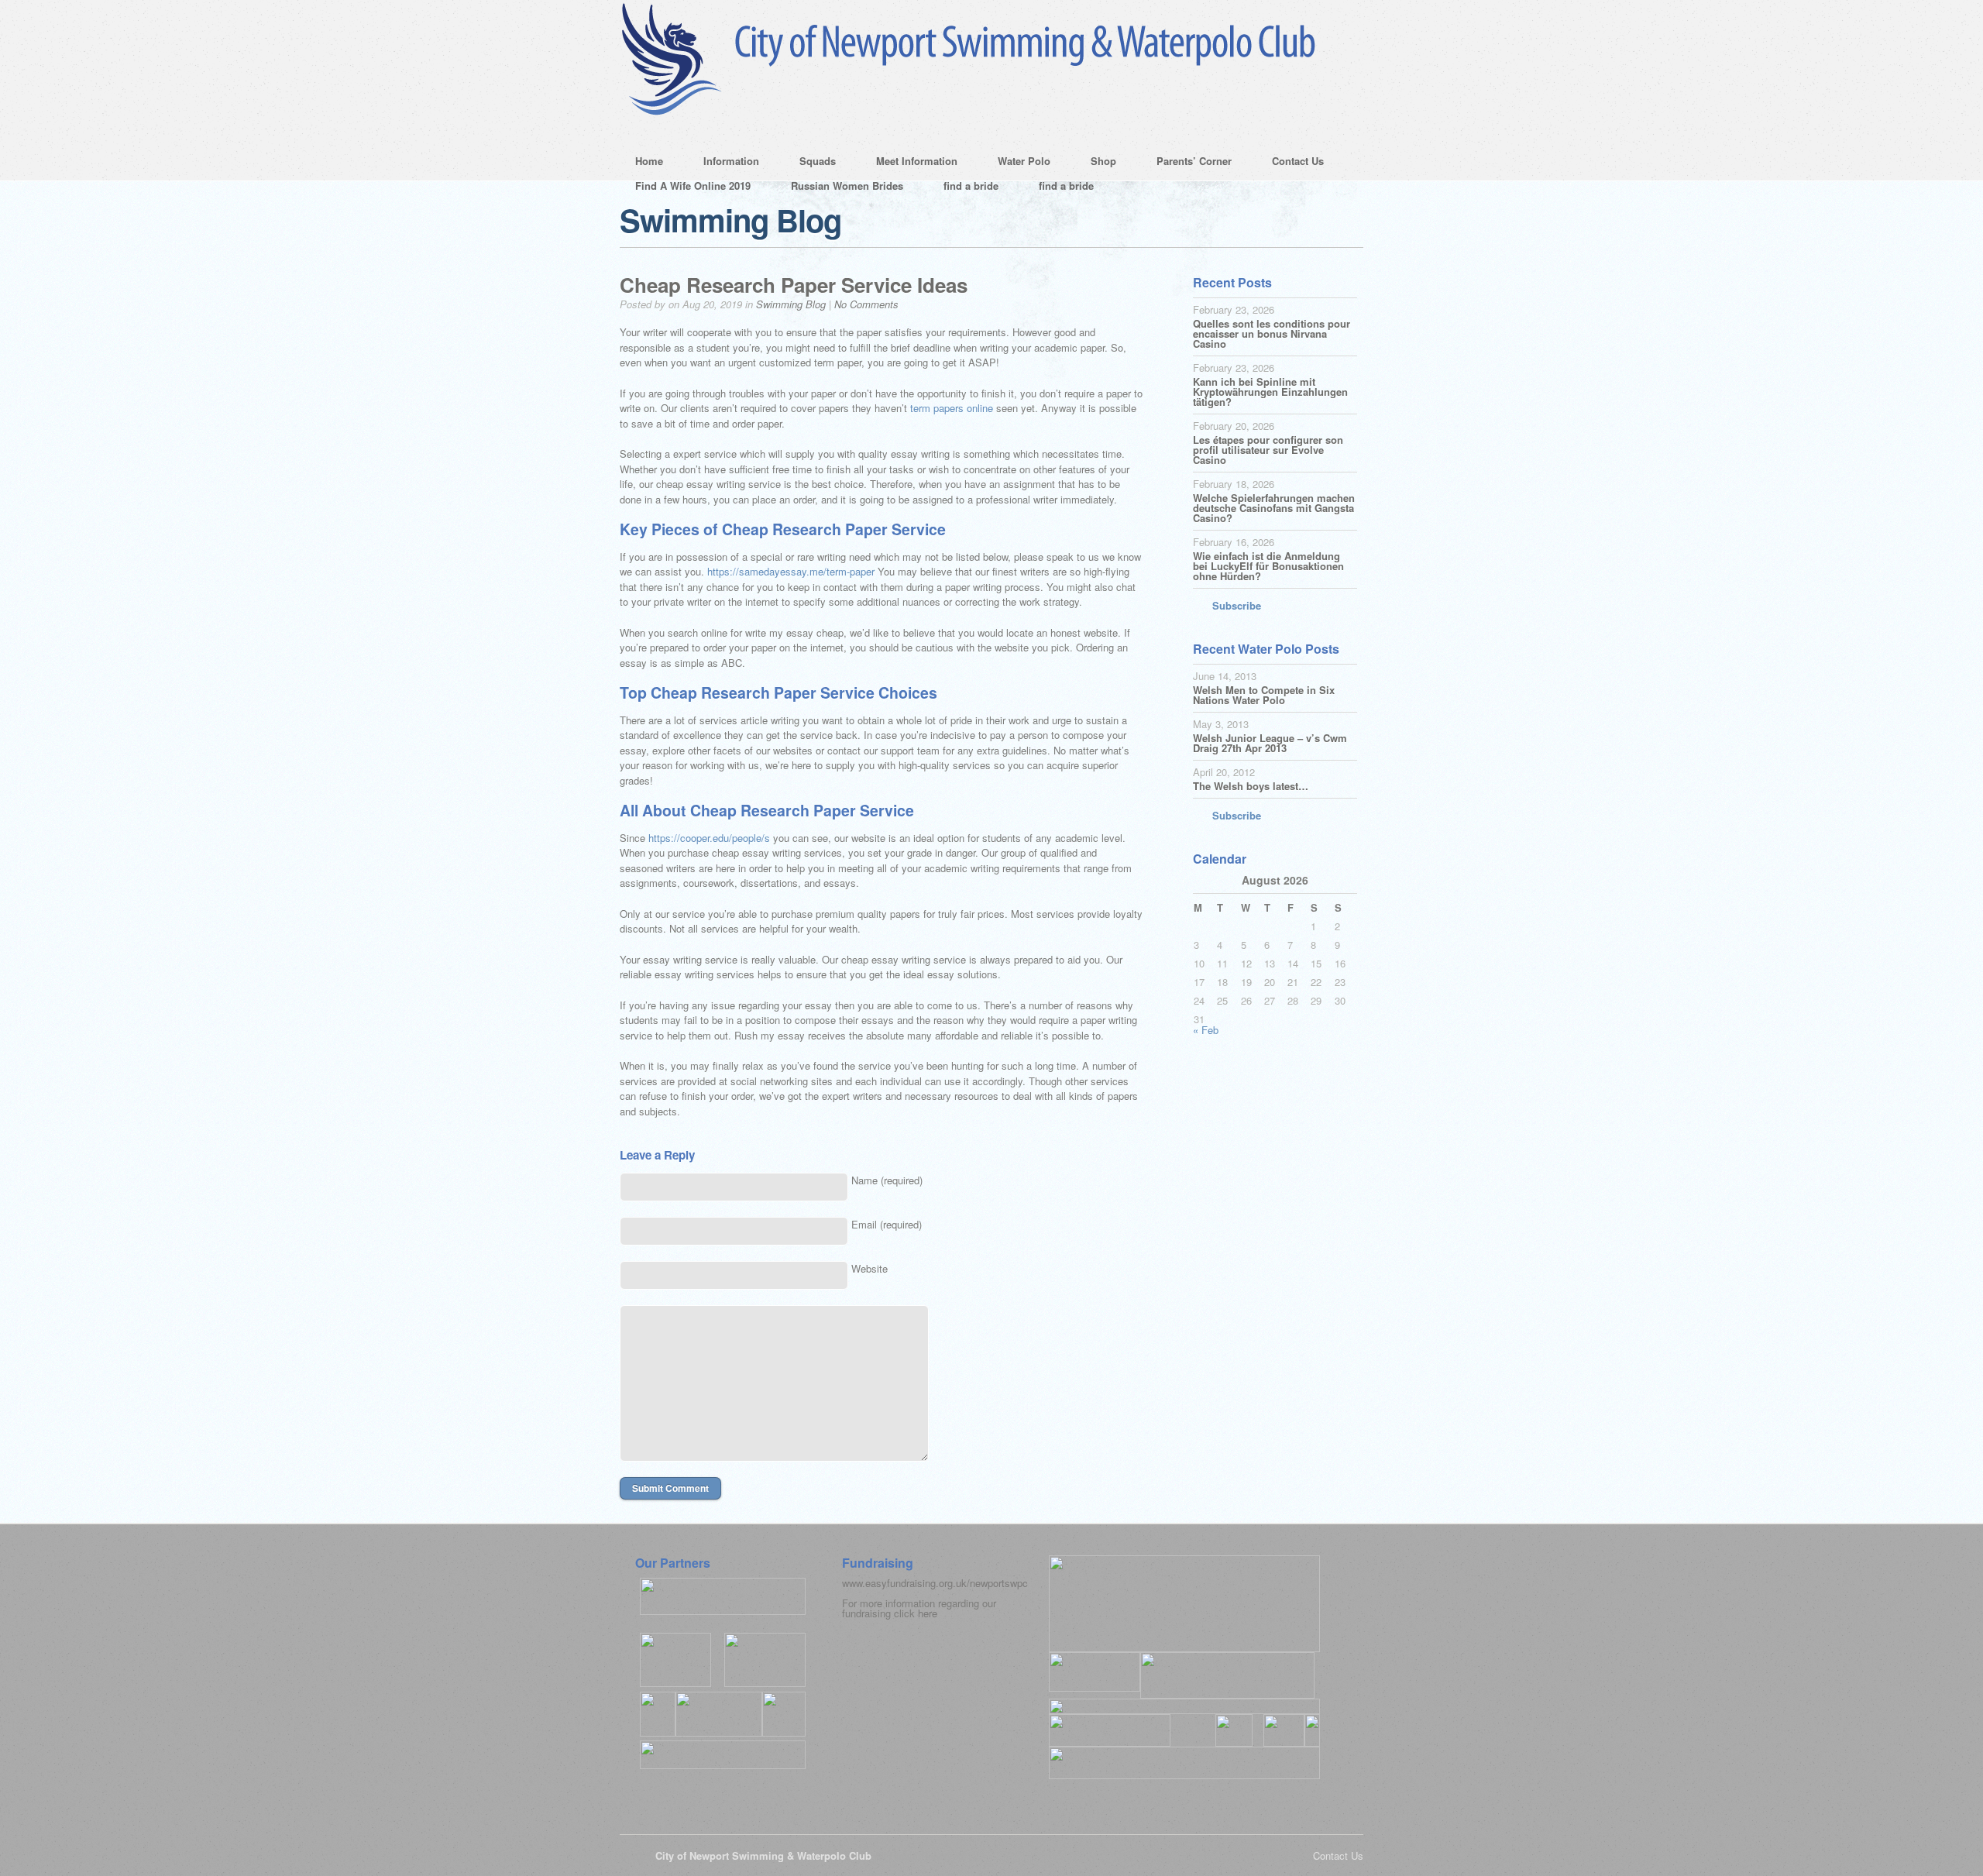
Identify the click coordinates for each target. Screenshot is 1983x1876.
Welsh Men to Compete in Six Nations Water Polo (1264, 695)
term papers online (952, 408)
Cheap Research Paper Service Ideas (794, 285)
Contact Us (1290, 163)
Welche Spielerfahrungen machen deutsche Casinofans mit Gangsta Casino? (1274, 508)
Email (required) (887, 1224)
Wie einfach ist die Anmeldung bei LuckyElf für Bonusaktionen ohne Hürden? (1268, 566)
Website (869, 1268)
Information (723, 163)
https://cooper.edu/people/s (709, 838)
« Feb (1206, 1030)
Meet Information (909, 163)
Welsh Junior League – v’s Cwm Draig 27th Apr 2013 (1270, 743)
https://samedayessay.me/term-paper (791, 571)
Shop (1096, 163)
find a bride (971, 186)
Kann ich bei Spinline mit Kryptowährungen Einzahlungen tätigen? (1270, 392)
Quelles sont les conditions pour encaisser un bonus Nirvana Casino (1272, 333)
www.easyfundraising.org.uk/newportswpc (935, 1583)
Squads (810, 163)
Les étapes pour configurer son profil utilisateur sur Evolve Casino (1268, 450)
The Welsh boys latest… (1251, 786)
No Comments (866, 304)
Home (649, 161)
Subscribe (1237, 605)
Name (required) (887, 1180)
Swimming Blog (791, 304)
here (928, 1613)
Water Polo (1016, 163)
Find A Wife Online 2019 (693, 186)
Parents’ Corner (1186, 163)
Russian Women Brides (847, 186)
